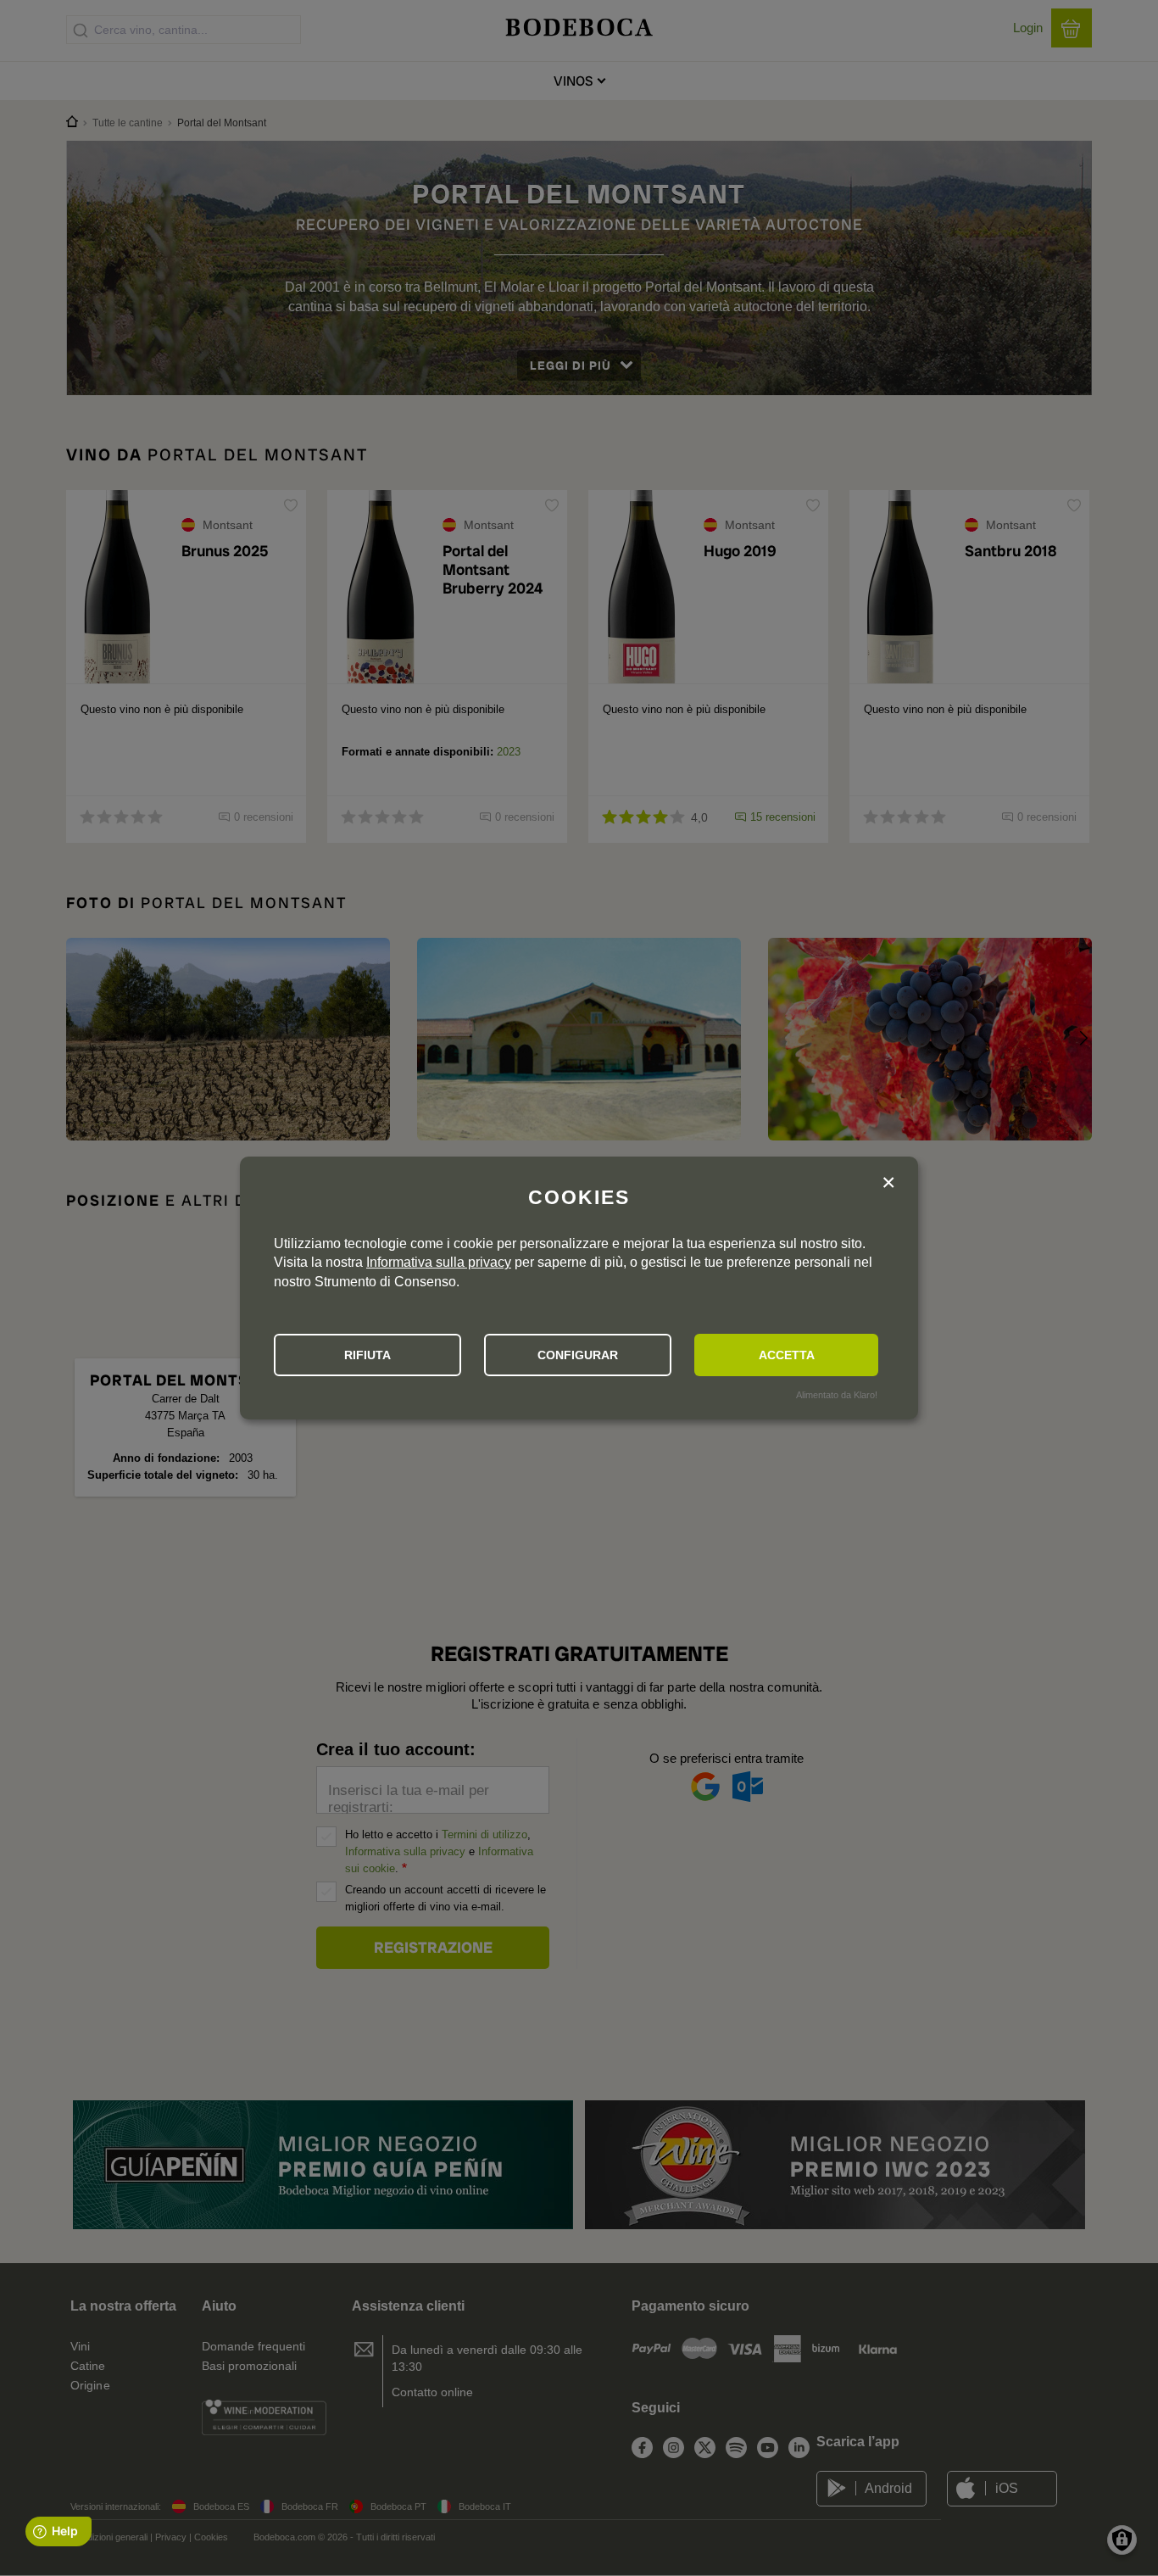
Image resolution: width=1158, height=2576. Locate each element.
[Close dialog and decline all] (888, 1184)
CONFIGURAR (578, 1355)
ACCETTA (787, 1355)
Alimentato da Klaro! (837, 1395)
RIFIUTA (367, 1355)
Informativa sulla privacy (439, 1262)
